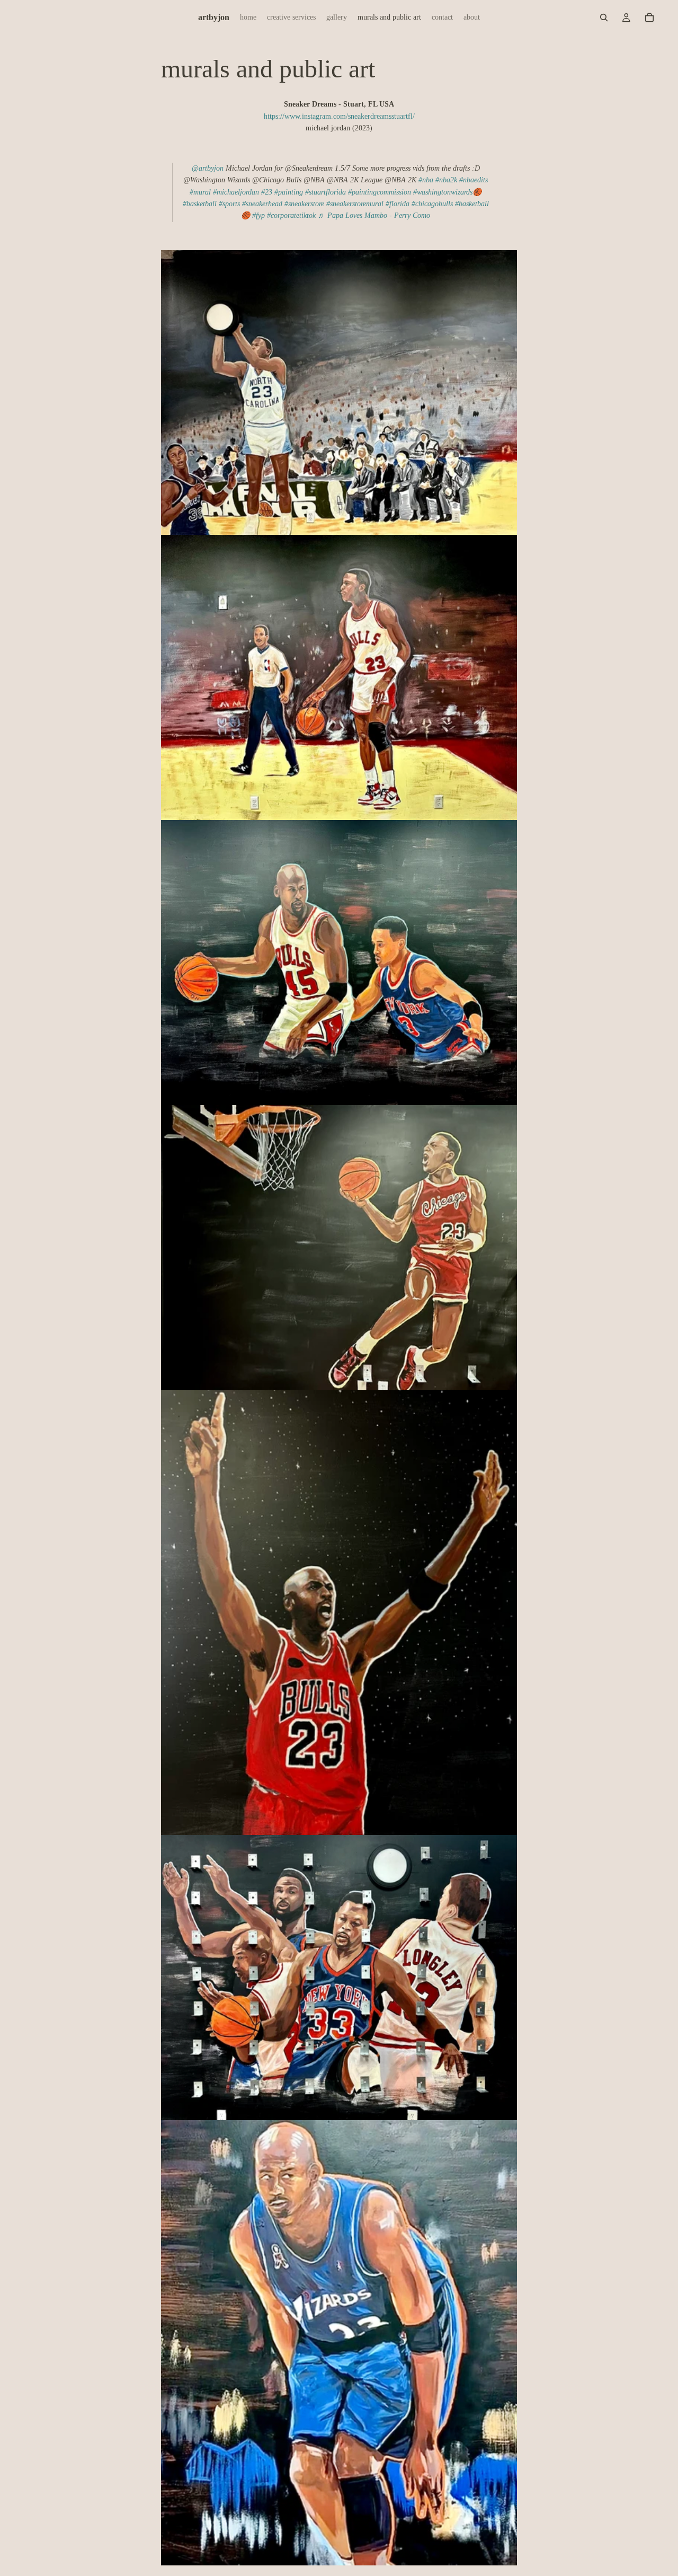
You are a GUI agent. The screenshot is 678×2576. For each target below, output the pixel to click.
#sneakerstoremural (355, 204)
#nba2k (446, 180)
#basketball (200, 204)
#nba (426, 180)
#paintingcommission (380, 192)
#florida (398, 204)
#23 (267, 192)
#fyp (258, 215)
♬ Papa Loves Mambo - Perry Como (374, 215)
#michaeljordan (236, 192)
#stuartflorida (325, 192)
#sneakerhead (262, 204)
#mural (200, 192)
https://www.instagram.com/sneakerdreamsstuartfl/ (339, 116)
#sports (229, 204)
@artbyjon (208, 168)
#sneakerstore (304, 204)
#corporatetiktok (291, 215)
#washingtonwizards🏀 (447, 192)
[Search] (604, 17)
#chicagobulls (432, 204)
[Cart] (649, 17)
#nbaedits (474, 180)
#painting (289, 192)
